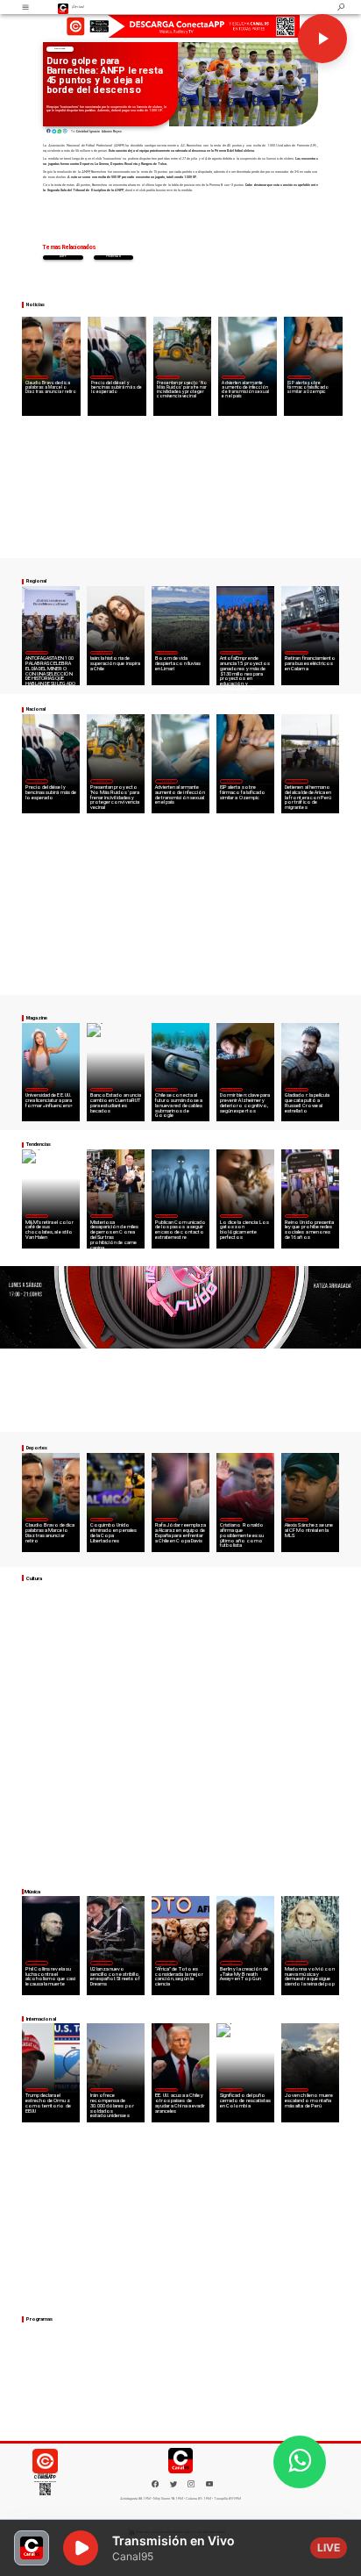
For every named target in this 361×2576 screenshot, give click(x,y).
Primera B (114, 257)
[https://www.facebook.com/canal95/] (155, 2484)
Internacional (102, 1215)
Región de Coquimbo (167, 652)
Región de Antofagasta (296, 652)
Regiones (296, 781)
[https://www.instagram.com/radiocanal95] (191, 2486)
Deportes (60, 49)
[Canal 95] (25, 7)
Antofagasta (231, 652)
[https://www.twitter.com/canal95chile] (173, 2486)
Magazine (36, 652)
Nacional (102, 376)
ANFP (63, 257)
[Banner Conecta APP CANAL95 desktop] (180, 26)
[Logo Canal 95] (64, 7)
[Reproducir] (322, 39)
